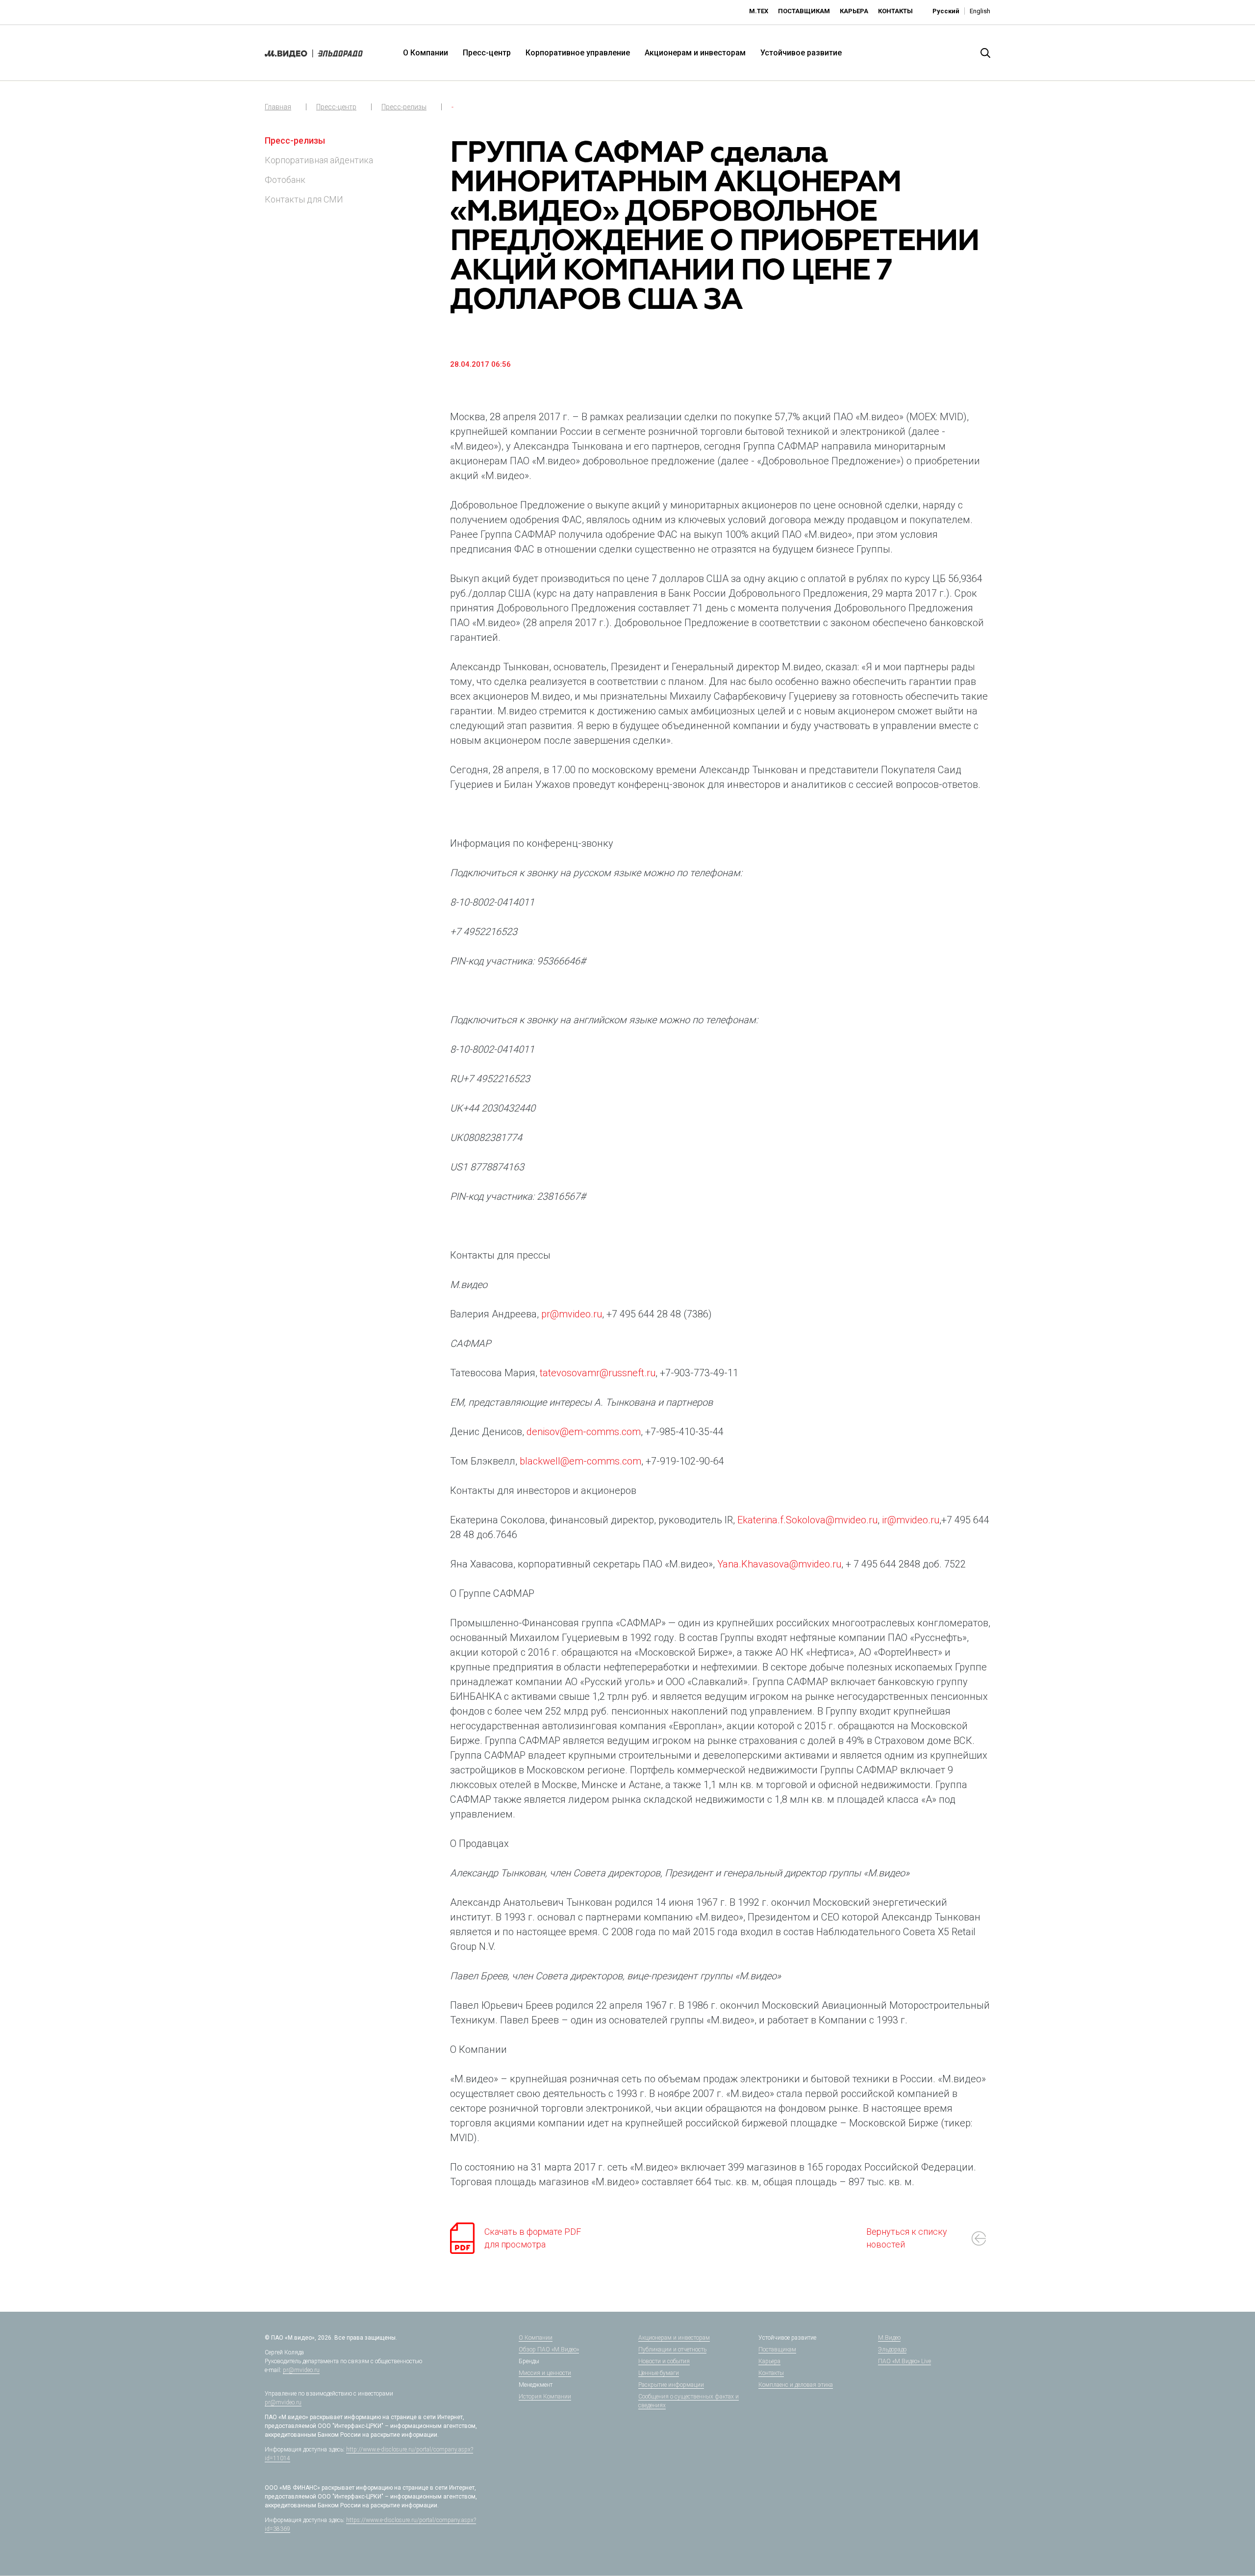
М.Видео (889, 2338)
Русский (946, 11)
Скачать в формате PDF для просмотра (533, 2238)
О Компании (426, 53)
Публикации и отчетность (672, 2349)
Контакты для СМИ (304, 199)
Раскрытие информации (671, 2385)
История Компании (545, 2397)
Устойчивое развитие (801, 53)
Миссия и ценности (545, 2373)
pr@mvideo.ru (572, 1314)
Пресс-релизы (404, 107)
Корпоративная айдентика (319, 160)
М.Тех (759, 11)
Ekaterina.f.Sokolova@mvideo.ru (807, 1520)
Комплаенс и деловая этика (796, 2385)
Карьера (854, 11)
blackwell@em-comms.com (580, 1461)
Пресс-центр (487, 53)
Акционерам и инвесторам (695, 53)
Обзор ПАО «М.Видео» (549, 2349)
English (980, 11)
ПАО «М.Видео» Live (904, 2361)
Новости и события (664, 2361)
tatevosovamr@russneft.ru (598, 1373)
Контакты (895, 11)
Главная (278, 107)
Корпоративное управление (578, 53)
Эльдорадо (892, 2349)
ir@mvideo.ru (911, 1520)
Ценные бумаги (659, 2373)
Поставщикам (804, 11)
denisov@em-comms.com (584, 1432)
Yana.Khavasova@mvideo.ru (779, 1564)
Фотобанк (285, 180)
